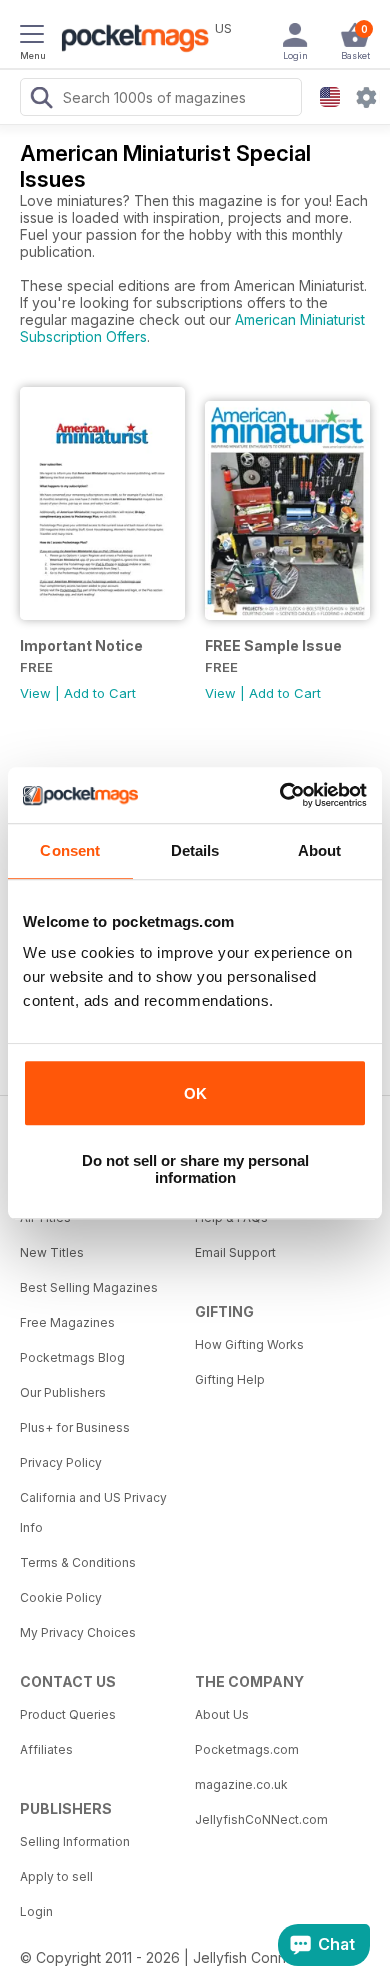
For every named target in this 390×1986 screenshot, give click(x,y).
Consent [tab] (70, 850)
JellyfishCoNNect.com (261, 1819)
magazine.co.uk (241, 1784)
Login (36, 1911)
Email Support (235, 1252)
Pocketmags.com (247, 1749)
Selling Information (75, 1841)
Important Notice (81, 645)
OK (195, 1093)
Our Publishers (63, 1392)
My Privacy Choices (78, 1632)
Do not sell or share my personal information (195, 1169)
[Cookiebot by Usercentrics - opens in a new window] (280, 795)
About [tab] (320, 850)
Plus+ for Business (75, 1427)
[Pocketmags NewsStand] (130, 40)
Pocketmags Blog (72, 1357)
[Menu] (32, 37)
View (35, 693)
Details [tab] (195, 850)
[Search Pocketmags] (41, 100)
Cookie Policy (61, 1597)
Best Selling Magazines (89, 1287)
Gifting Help (230, 1379)
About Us (222, 1714)
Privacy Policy (61, 1462)
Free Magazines (67, 1322)
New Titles (52, 1252)
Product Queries (68, 1714)
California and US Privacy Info (93, 1512)
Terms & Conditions (78, 1562)
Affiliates (46, 1749)
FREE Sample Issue (273, 645)
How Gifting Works (249, 1344)
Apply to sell (56, 1876)
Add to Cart (100, 693)
